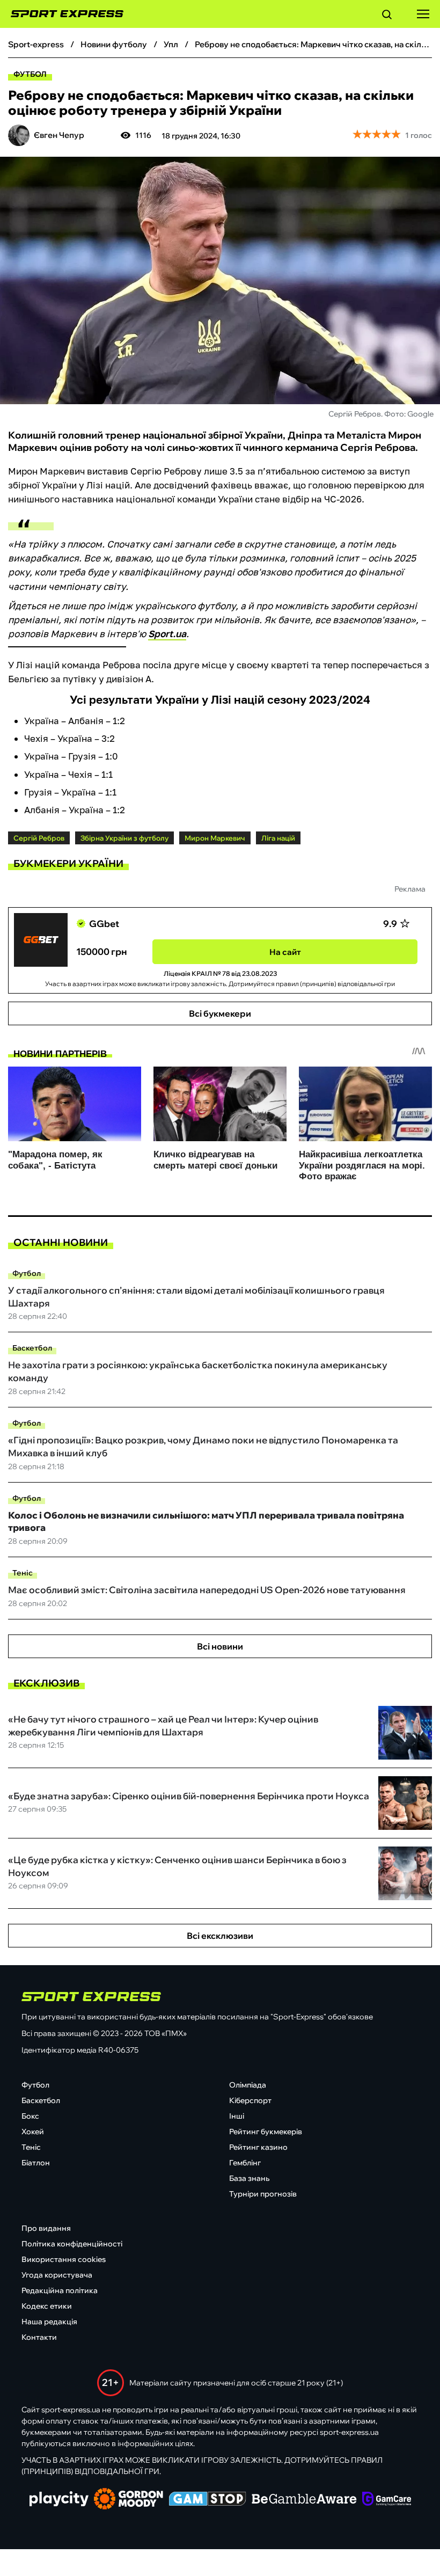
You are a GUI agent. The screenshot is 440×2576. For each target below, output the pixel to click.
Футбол (30, 74)
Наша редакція (49, 2322)
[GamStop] (207, 2500)
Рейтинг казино (258, 2147)
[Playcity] (59, 2500)
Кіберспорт (250, 2100)
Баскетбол (32, 1348)
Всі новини (220, 1646)
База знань (249, 2178)
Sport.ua (167, 634)
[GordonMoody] (129, 2500)
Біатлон (36, 2163)
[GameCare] (387, 2500)
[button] (387, 16)
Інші (237, 2116)
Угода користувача (57, 2275)
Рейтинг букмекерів (266, 2132)
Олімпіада (248, 2085)
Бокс (30, 2116)
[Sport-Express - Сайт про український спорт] (62, 14)
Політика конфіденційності (72, 2244)
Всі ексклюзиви (220, 1936)
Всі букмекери (220, 1013)
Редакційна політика (60, 2290)
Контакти (39, 2337)
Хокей (33, 2132)
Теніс (23, 1573)
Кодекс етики (47, 2306)
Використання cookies (64, 2259)
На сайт (285, 952)
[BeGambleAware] (304, 2500)
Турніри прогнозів (263, 2194)
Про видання (46, 2228)
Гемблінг (245, 2163)
